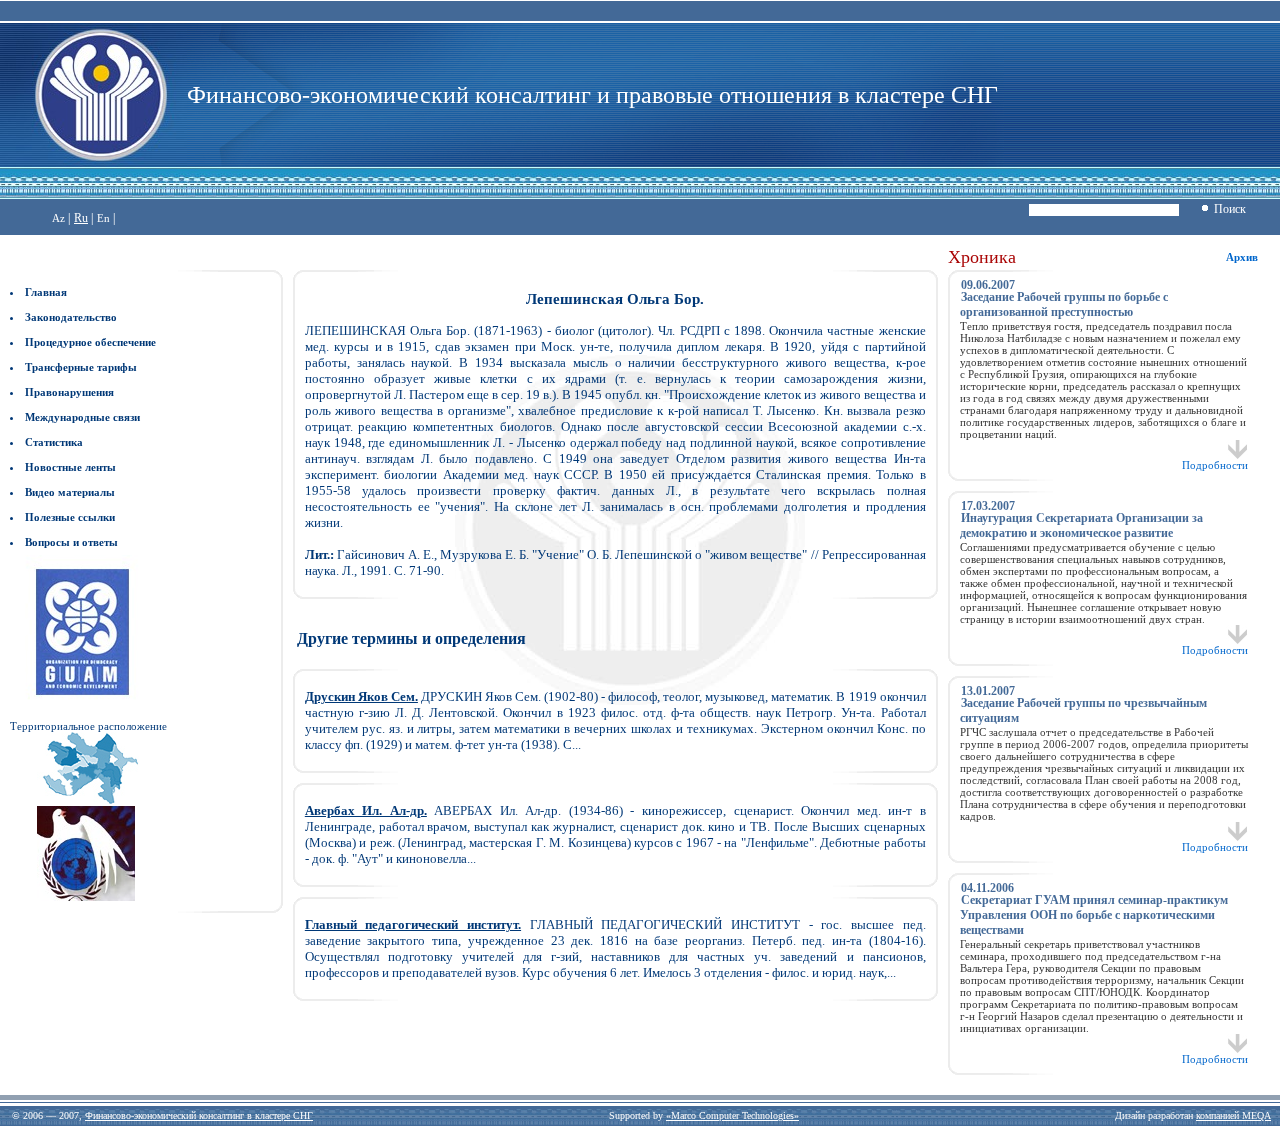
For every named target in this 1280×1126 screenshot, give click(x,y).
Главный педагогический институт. (413, 924)
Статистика (54, 442)
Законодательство (71, 317)
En (103, 218)
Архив (1242, 257)
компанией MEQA (1233, 1115)
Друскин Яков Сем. (361, 696)
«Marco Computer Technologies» (732, 1115)
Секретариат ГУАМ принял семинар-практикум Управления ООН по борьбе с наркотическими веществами (1094, 915)
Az (58, 218)
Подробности (1215, 465)
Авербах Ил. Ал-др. (366, 810)
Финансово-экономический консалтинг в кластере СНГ (199, 1115)
